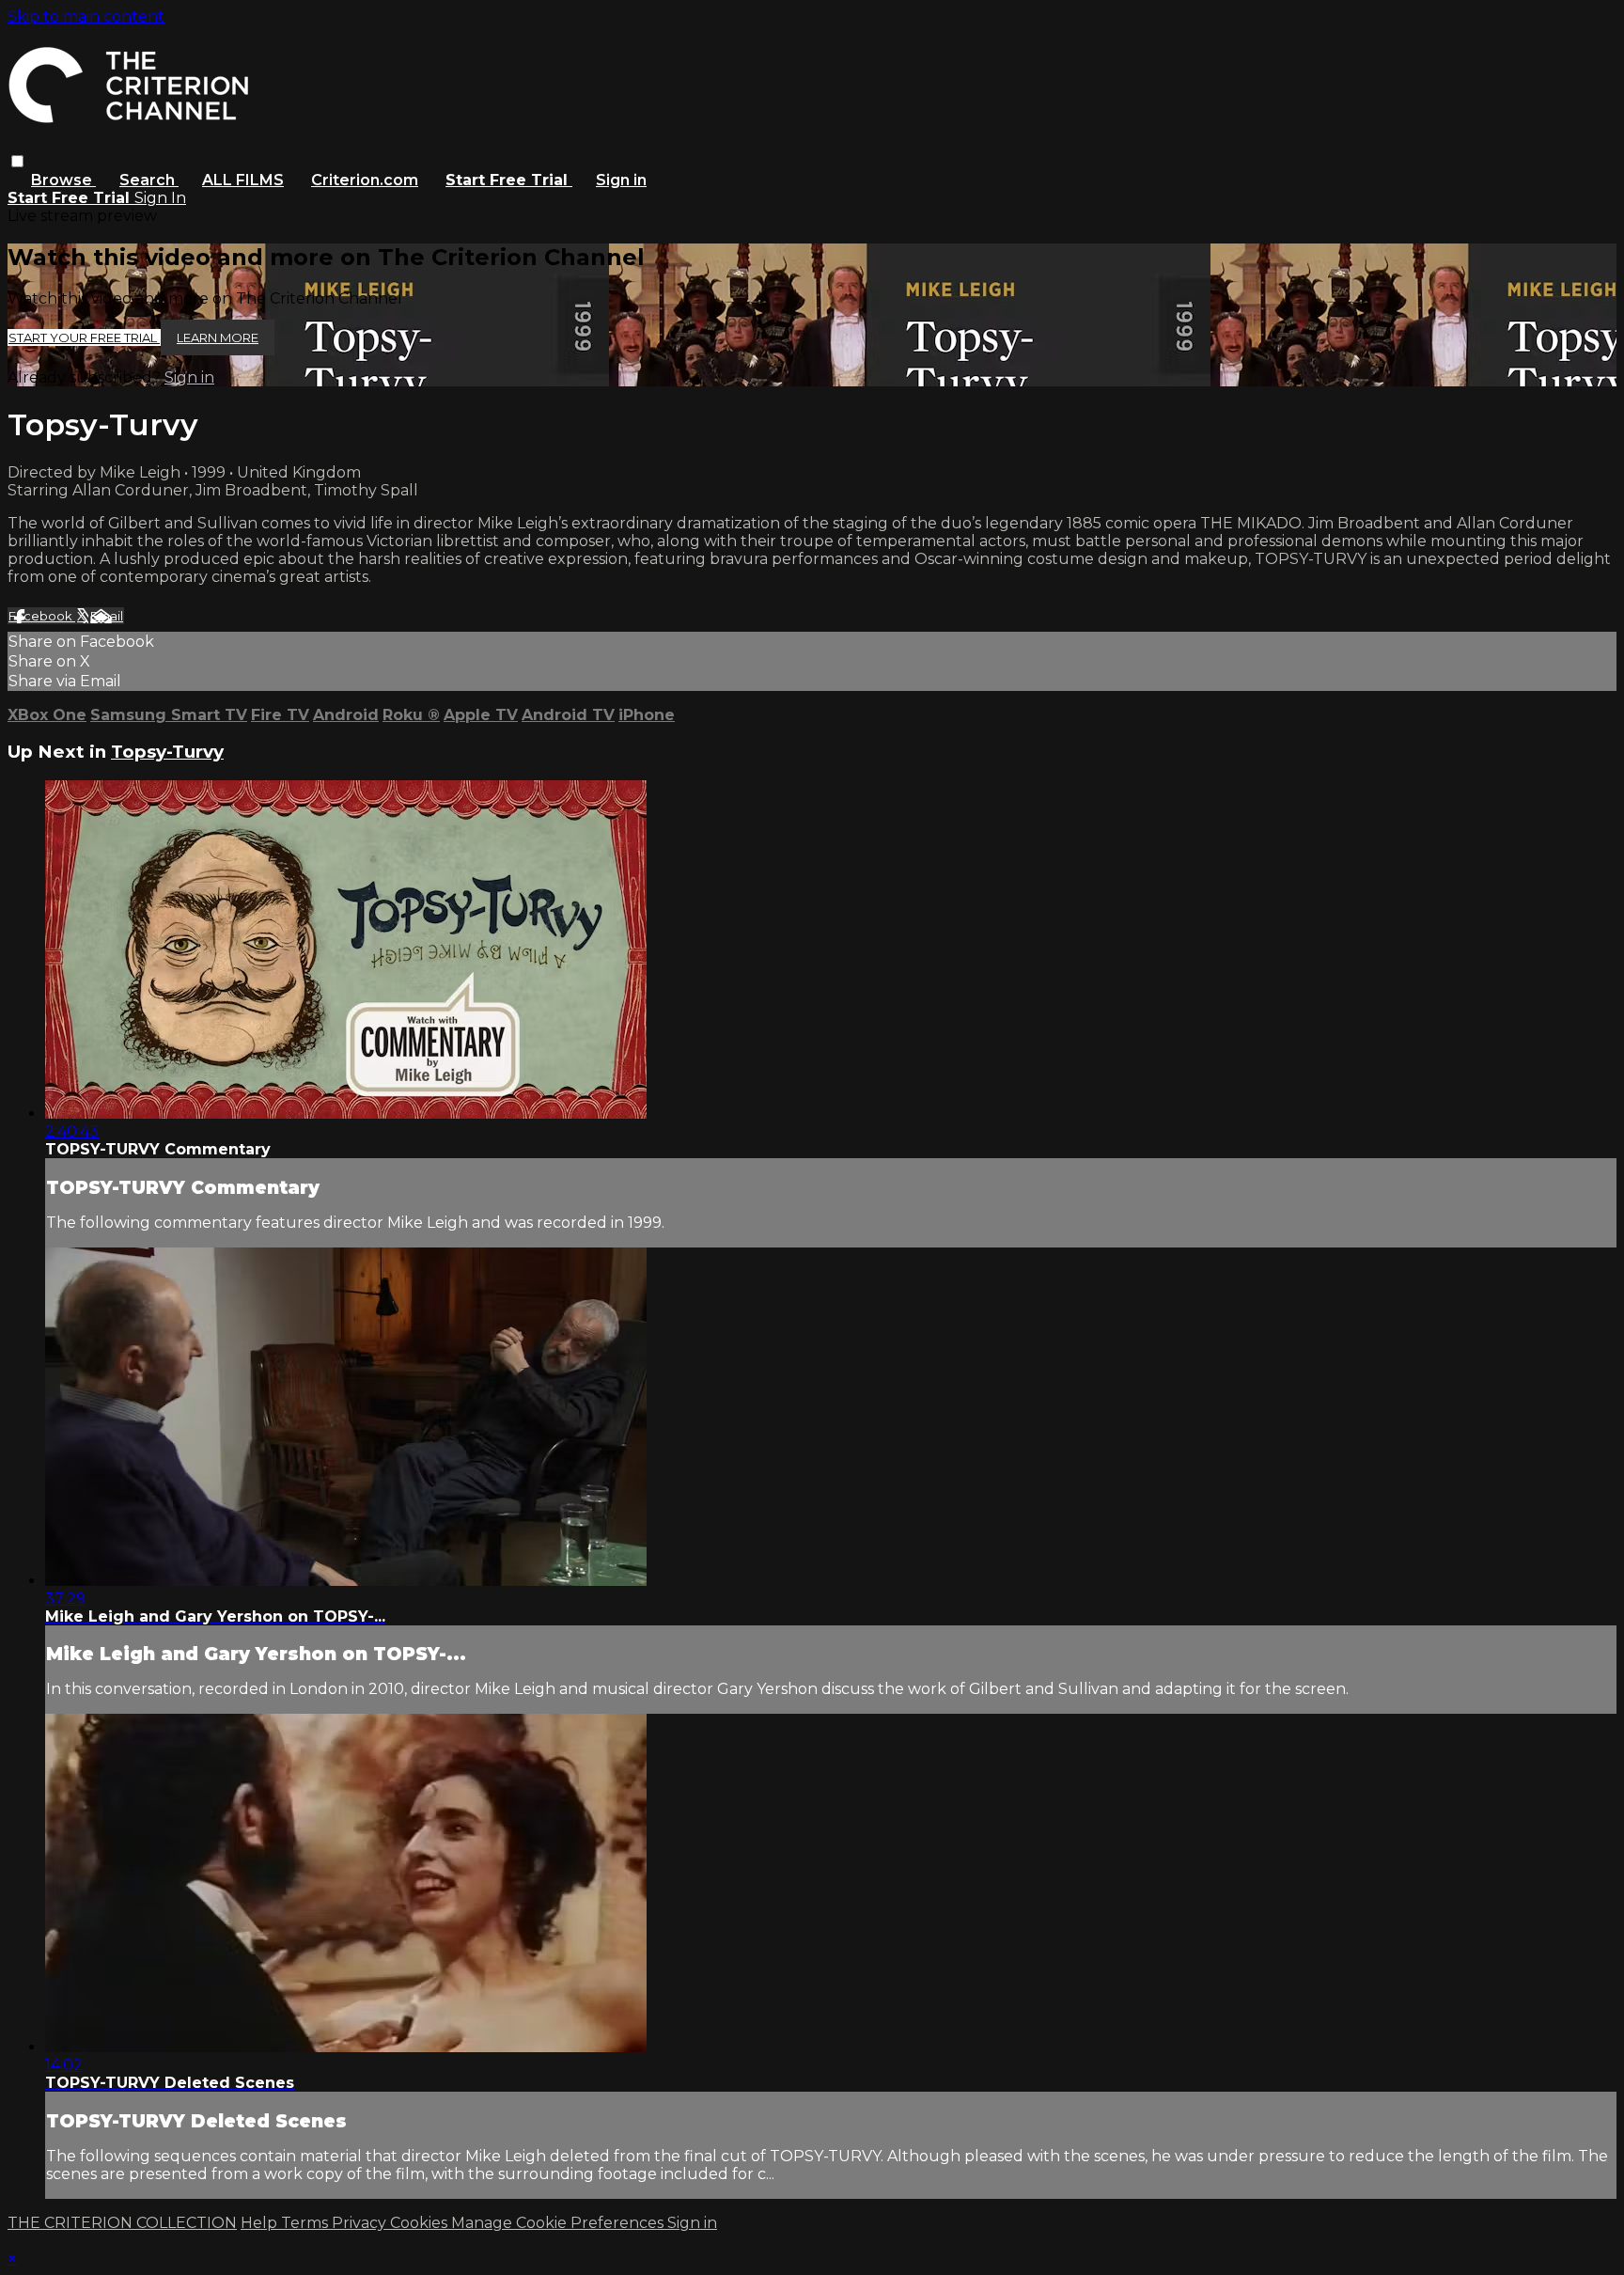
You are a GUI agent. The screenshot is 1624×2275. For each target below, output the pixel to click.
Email (107, 616)
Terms (306, 2223)
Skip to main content (86, 16)
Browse (63, 180)
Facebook (42, 616)
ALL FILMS (243, 180)
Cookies (421, 2223)
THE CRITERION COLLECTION (122, 2223)
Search (149, 180)
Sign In (160, 198)
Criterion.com (365, 180)
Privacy (361, 2223)
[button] (17, 161)
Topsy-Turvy (167, 752)
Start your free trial (84, 337)
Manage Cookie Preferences (559, 2223)
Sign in (621, 180)
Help (261, 2223)
